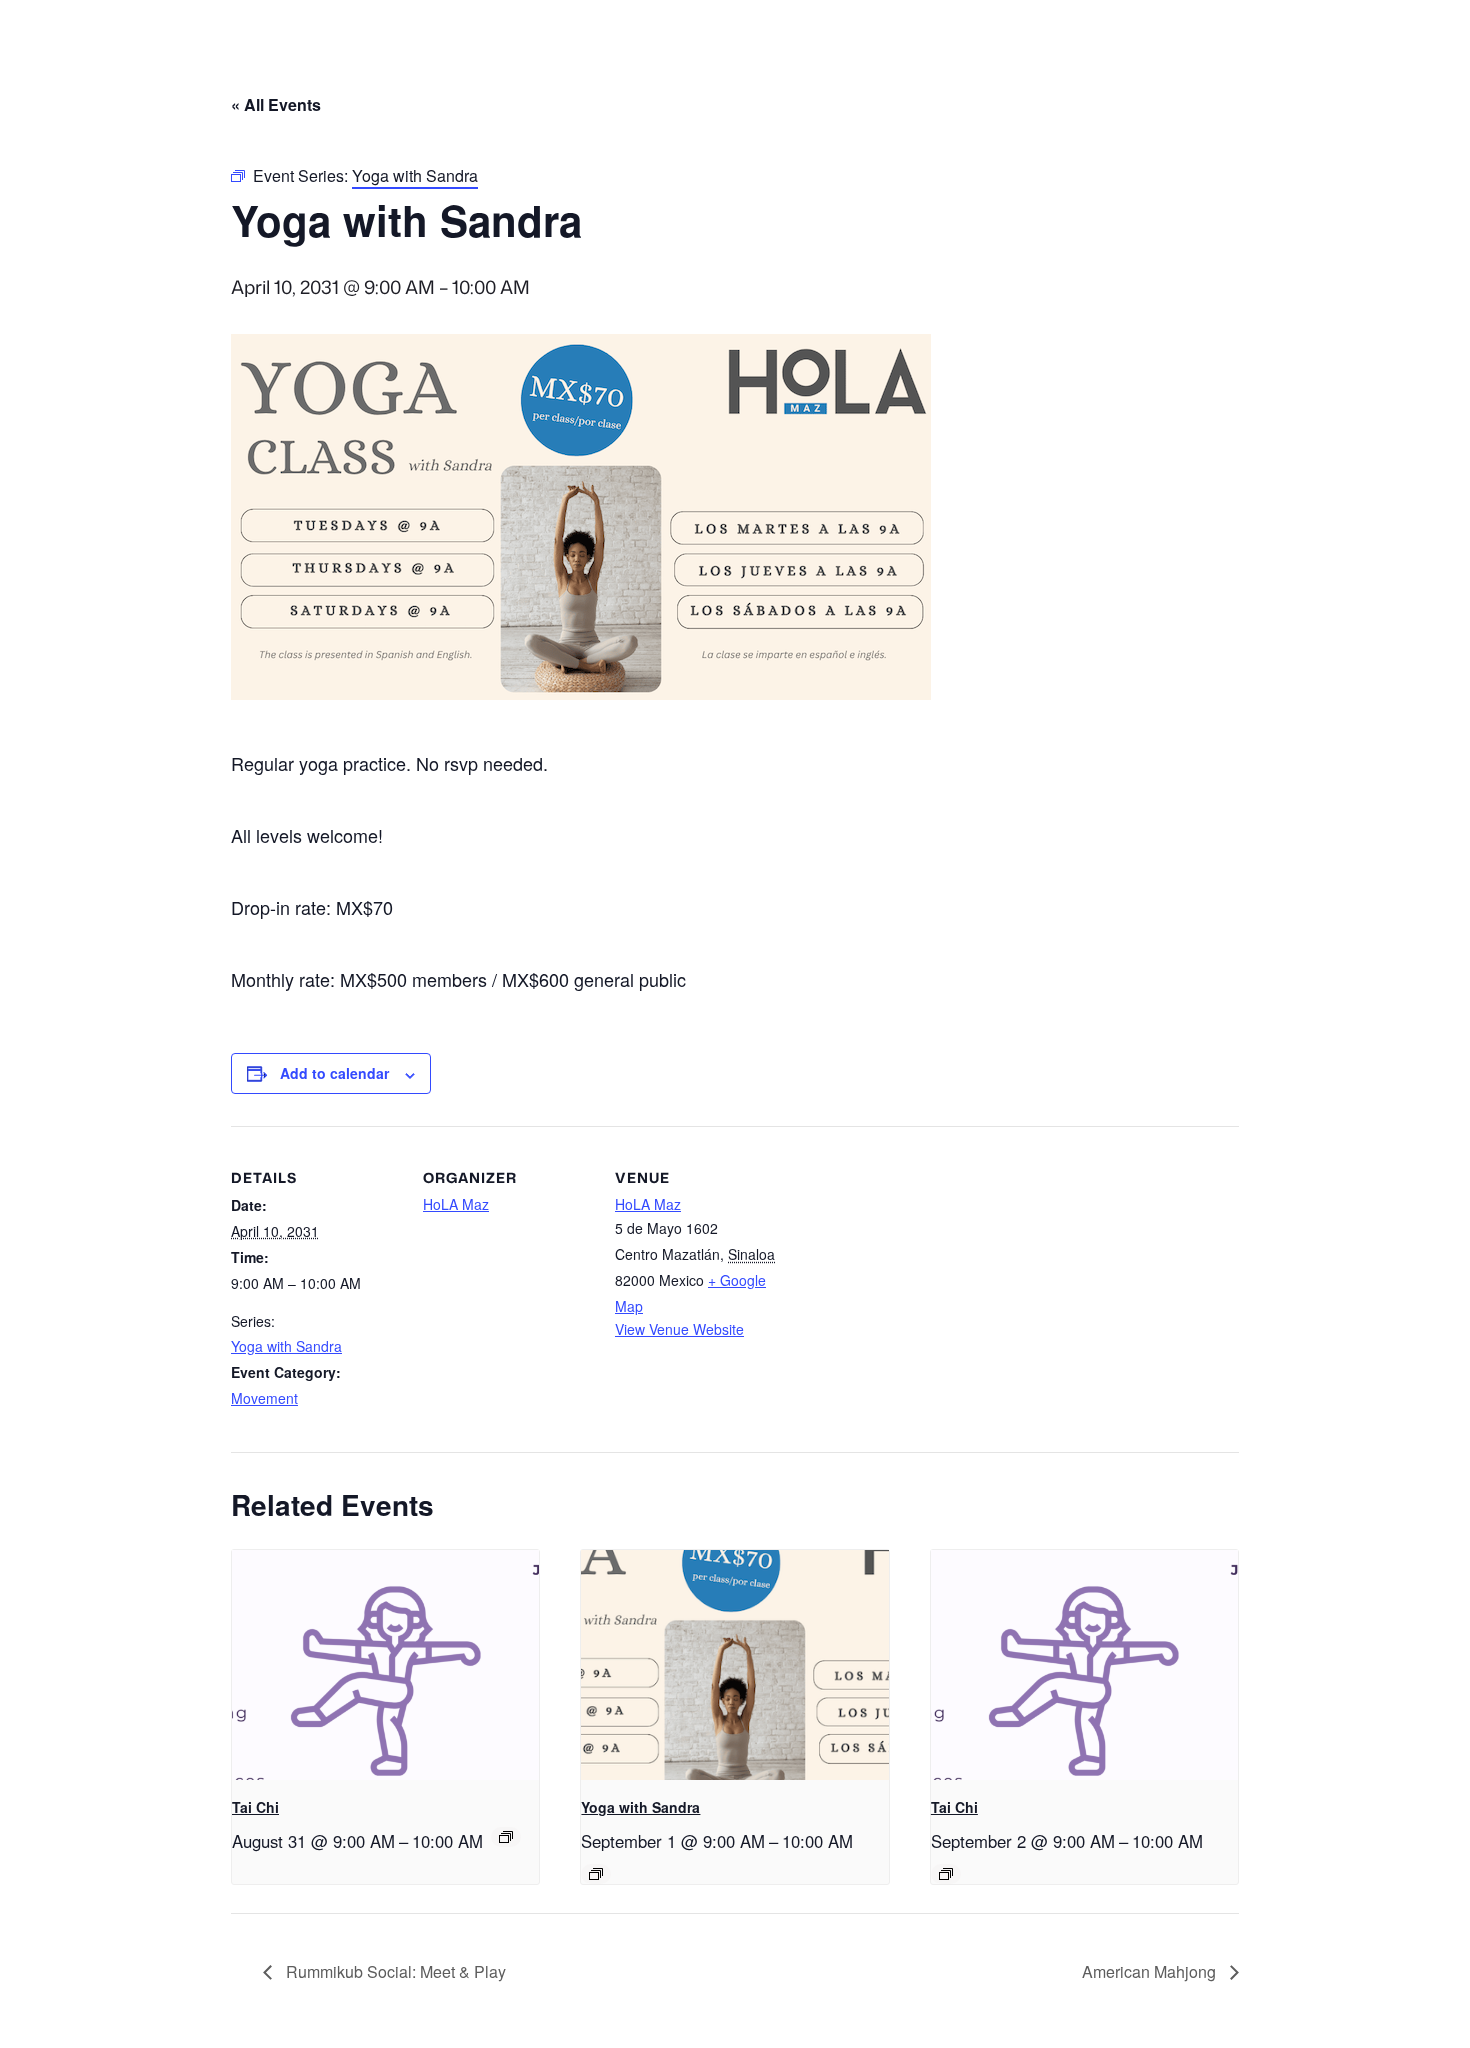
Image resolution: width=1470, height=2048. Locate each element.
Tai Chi (255, 1807)
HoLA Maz (456, 1204)
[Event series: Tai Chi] (506, 1837)
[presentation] (385, 1665)
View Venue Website (679, 1329)
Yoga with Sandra (286, 1346)
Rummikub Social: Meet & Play (394, 1971)
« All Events (276, 104)
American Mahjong (1151, 1971)
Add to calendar (334, 1073)
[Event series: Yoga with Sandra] (596, 1874)
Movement (264, 1398)
